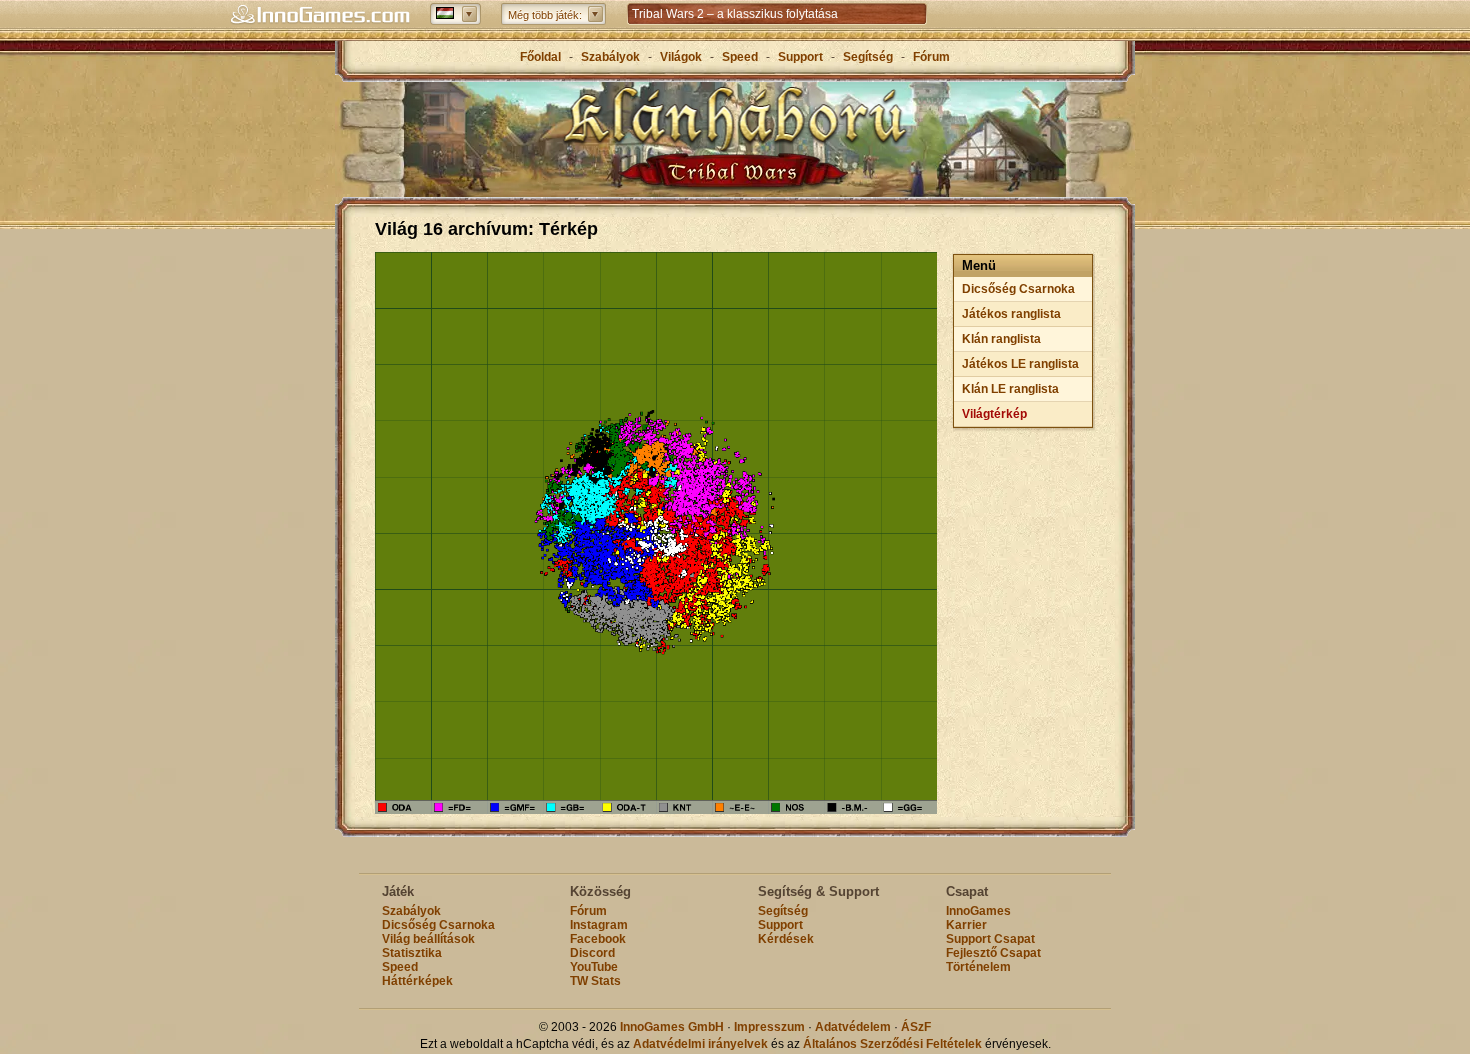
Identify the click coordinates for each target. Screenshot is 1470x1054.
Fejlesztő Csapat (993, 953)
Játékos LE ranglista (1020, 364)
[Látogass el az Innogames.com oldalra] (320, 15)
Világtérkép (994, 414)
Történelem (978, 967)
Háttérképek (417, 981)
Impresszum (769, 1027)
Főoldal (540, 57)
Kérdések (786, 939)
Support (800, 57)
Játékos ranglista (1011, 314)
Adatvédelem (853, 1027)
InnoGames (978, 911)
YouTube (594, 967)
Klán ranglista (1001, 339)
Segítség (868, 57)
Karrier (966, 925)
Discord (592, 953)
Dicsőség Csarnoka (1018, 289)
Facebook (598, 939)
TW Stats (595, 981)
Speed (741, 57)
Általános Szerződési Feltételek (892, 1044)
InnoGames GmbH (672, 1027)
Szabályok (610, 57)
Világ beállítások (428, 939)
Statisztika (412, 953)
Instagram (599, 925)
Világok (681, 57)
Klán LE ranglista (1010, 389)
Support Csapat (990, 939)
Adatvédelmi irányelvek (700, 1044)
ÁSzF (916, 1027)
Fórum (931, 57)
